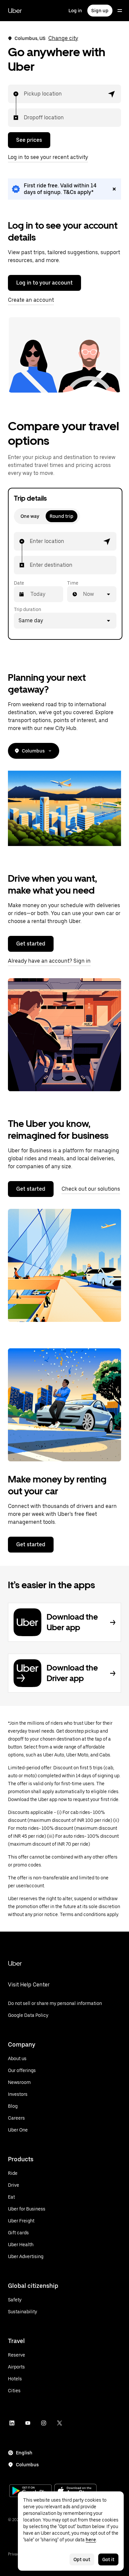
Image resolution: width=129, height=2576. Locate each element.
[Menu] (120, 11)
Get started (31, 944)
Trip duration (27, 609)
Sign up (100, 11)
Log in (75, 11)
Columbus (33, 751)
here (91, 2540)
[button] (112, 94)
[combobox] (24, 94)
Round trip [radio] (62, 516)
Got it (108, 2559)
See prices (29, 140)
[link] (64, 189)
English (24, 2453)
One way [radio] (30, 516)
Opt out (82, 2559)
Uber (15, 11)
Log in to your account (44, 283)
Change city (63, 38)
